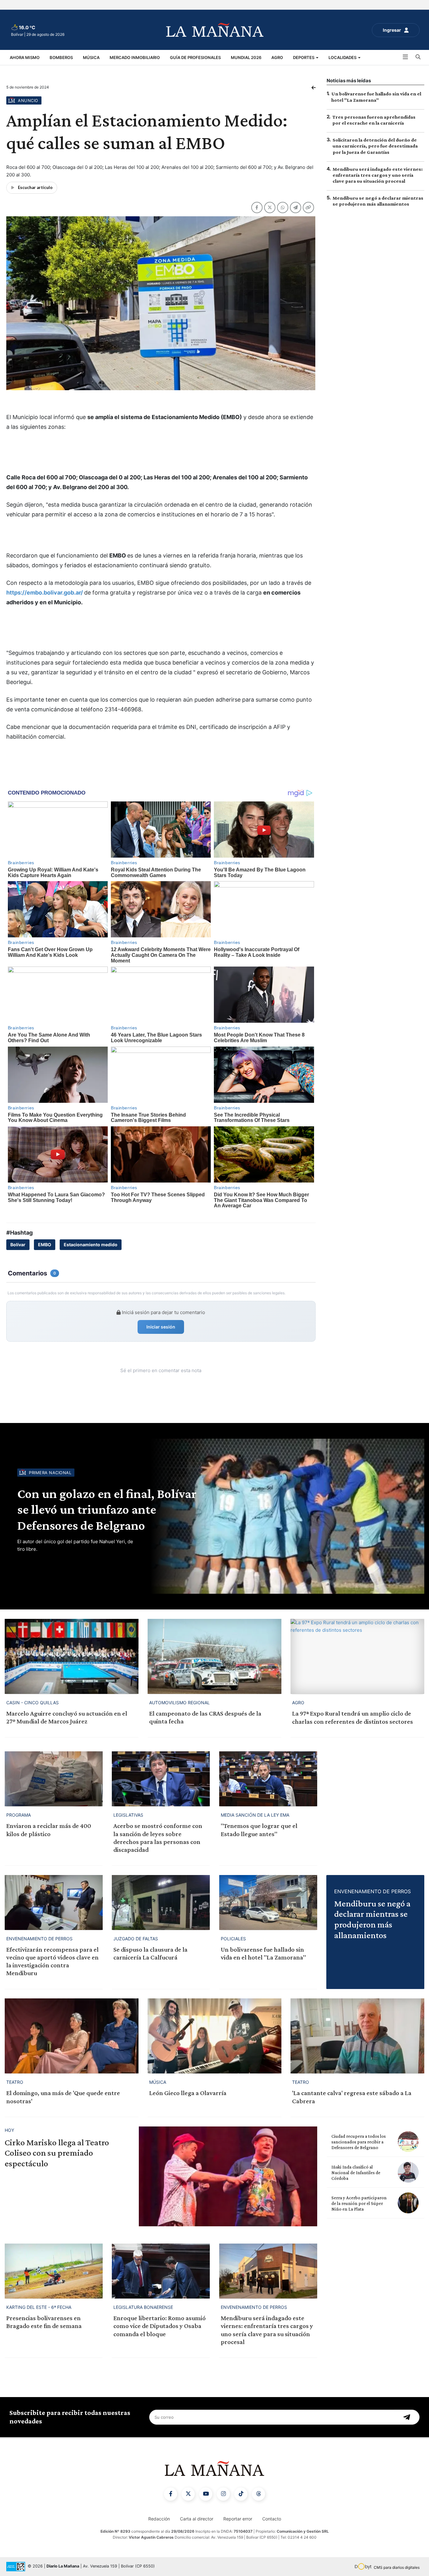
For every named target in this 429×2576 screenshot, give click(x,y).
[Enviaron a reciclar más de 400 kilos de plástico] (54, 1779)
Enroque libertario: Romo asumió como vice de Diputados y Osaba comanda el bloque (160, 2326)
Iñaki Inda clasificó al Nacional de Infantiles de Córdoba (356, 2173)
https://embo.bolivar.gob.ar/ (45, 593)
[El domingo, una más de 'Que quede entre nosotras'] (72, 2036)
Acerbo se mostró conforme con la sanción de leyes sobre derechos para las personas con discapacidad (158, 1838)
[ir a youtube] (206, 2494)
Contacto (272, 2519)
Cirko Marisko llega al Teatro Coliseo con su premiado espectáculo (57, 2153)
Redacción (159, 2519)
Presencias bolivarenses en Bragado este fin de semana (44, 2322)
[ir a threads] (258, 2494)
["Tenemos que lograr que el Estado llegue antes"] (268, 1779)
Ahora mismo (25, 57)
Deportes (304, 57)
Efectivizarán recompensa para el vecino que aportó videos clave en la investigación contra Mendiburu (52, 1961)
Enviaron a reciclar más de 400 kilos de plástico (49, 1830)
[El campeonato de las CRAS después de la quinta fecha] (215, 1656)
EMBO (45, 1245)
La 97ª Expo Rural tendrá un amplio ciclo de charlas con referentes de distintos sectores (353, 1717)
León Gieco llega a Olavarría (188, 2093)
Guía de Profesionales (195, 57)
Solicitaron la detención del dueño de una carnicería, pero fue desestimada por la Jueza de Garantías (375, 146)
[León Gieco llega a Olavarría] (215, 2036)
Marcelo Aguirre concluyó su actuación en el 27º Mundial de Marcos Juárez (67, 1717)
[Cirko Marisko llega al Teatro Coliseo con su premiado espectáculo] (228, 2177)
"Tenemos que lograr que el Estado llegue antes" (259, 1830)
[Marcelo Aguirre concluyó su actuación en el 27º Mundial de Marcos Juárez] (72, 1656)
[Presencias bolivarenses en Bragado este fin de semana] (54, 2271)
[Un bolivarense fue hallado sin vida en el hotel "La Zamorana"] (268, 1902)
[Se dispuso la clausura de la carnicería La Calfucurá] (161, 1902)
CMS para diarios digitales (397, 2567)
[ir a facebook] (171, 2494)
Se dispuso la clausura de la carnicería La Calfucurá (150, 1953)
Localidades (343, 57)
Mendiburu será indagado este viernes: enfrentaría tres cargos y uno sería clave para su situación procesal (378, 175)
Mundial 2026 (246, 57)
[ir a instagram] (223, 2494)
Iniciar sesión (161, 1327)
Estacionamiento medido (91, 1245)
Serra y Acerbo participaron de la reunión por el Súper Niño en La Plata (359, 2203)
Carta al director (197, 2519)
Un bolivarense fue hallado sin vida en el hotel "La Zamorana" (263, 1953)
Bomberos (61, 57)
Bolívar (18, 1245)
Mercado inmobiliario (135, 57)
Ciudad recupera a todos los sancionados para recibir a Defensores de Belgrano (358, 2142)
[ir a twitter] (188, 2494)
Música (91, 57)
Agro (277, 57)
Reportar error (238, 2519)
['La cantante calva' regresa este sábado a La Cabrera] (357, 2036)
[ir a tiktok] (241, 2494)
